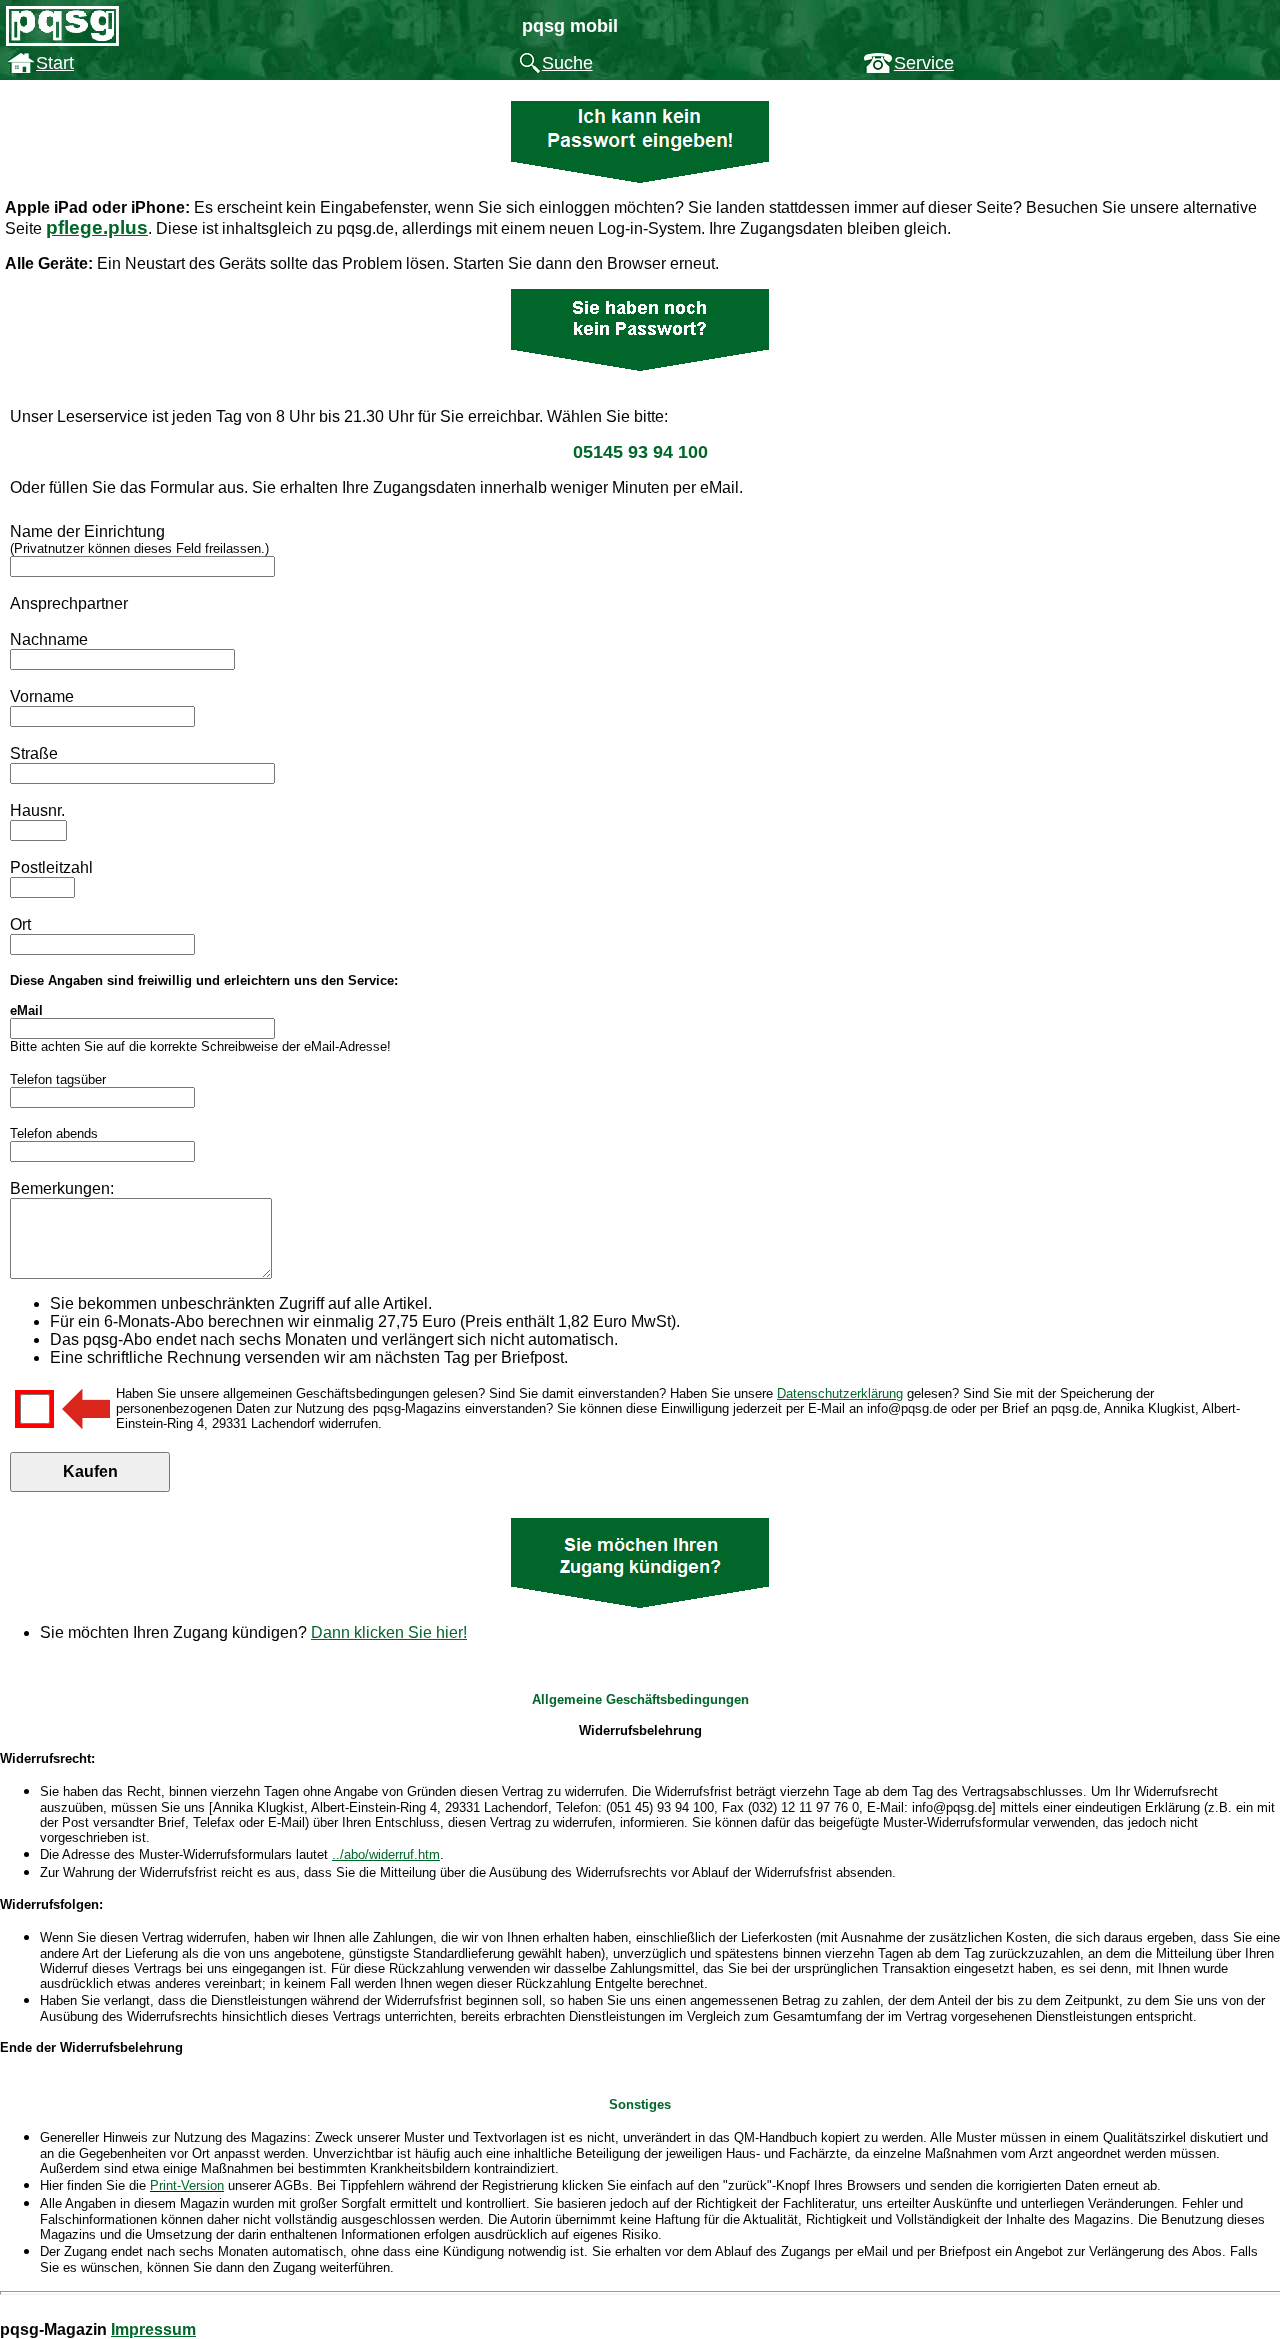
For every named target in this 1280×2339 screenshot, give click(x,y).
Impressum (153, 2329)
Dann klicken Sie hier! (389, 1632)
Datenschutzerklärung (840, 1393)
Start (55, 63)
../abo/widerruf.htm (386, 1854)
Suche (567, 63)
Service (924, 63)
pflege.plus (97, 227)
